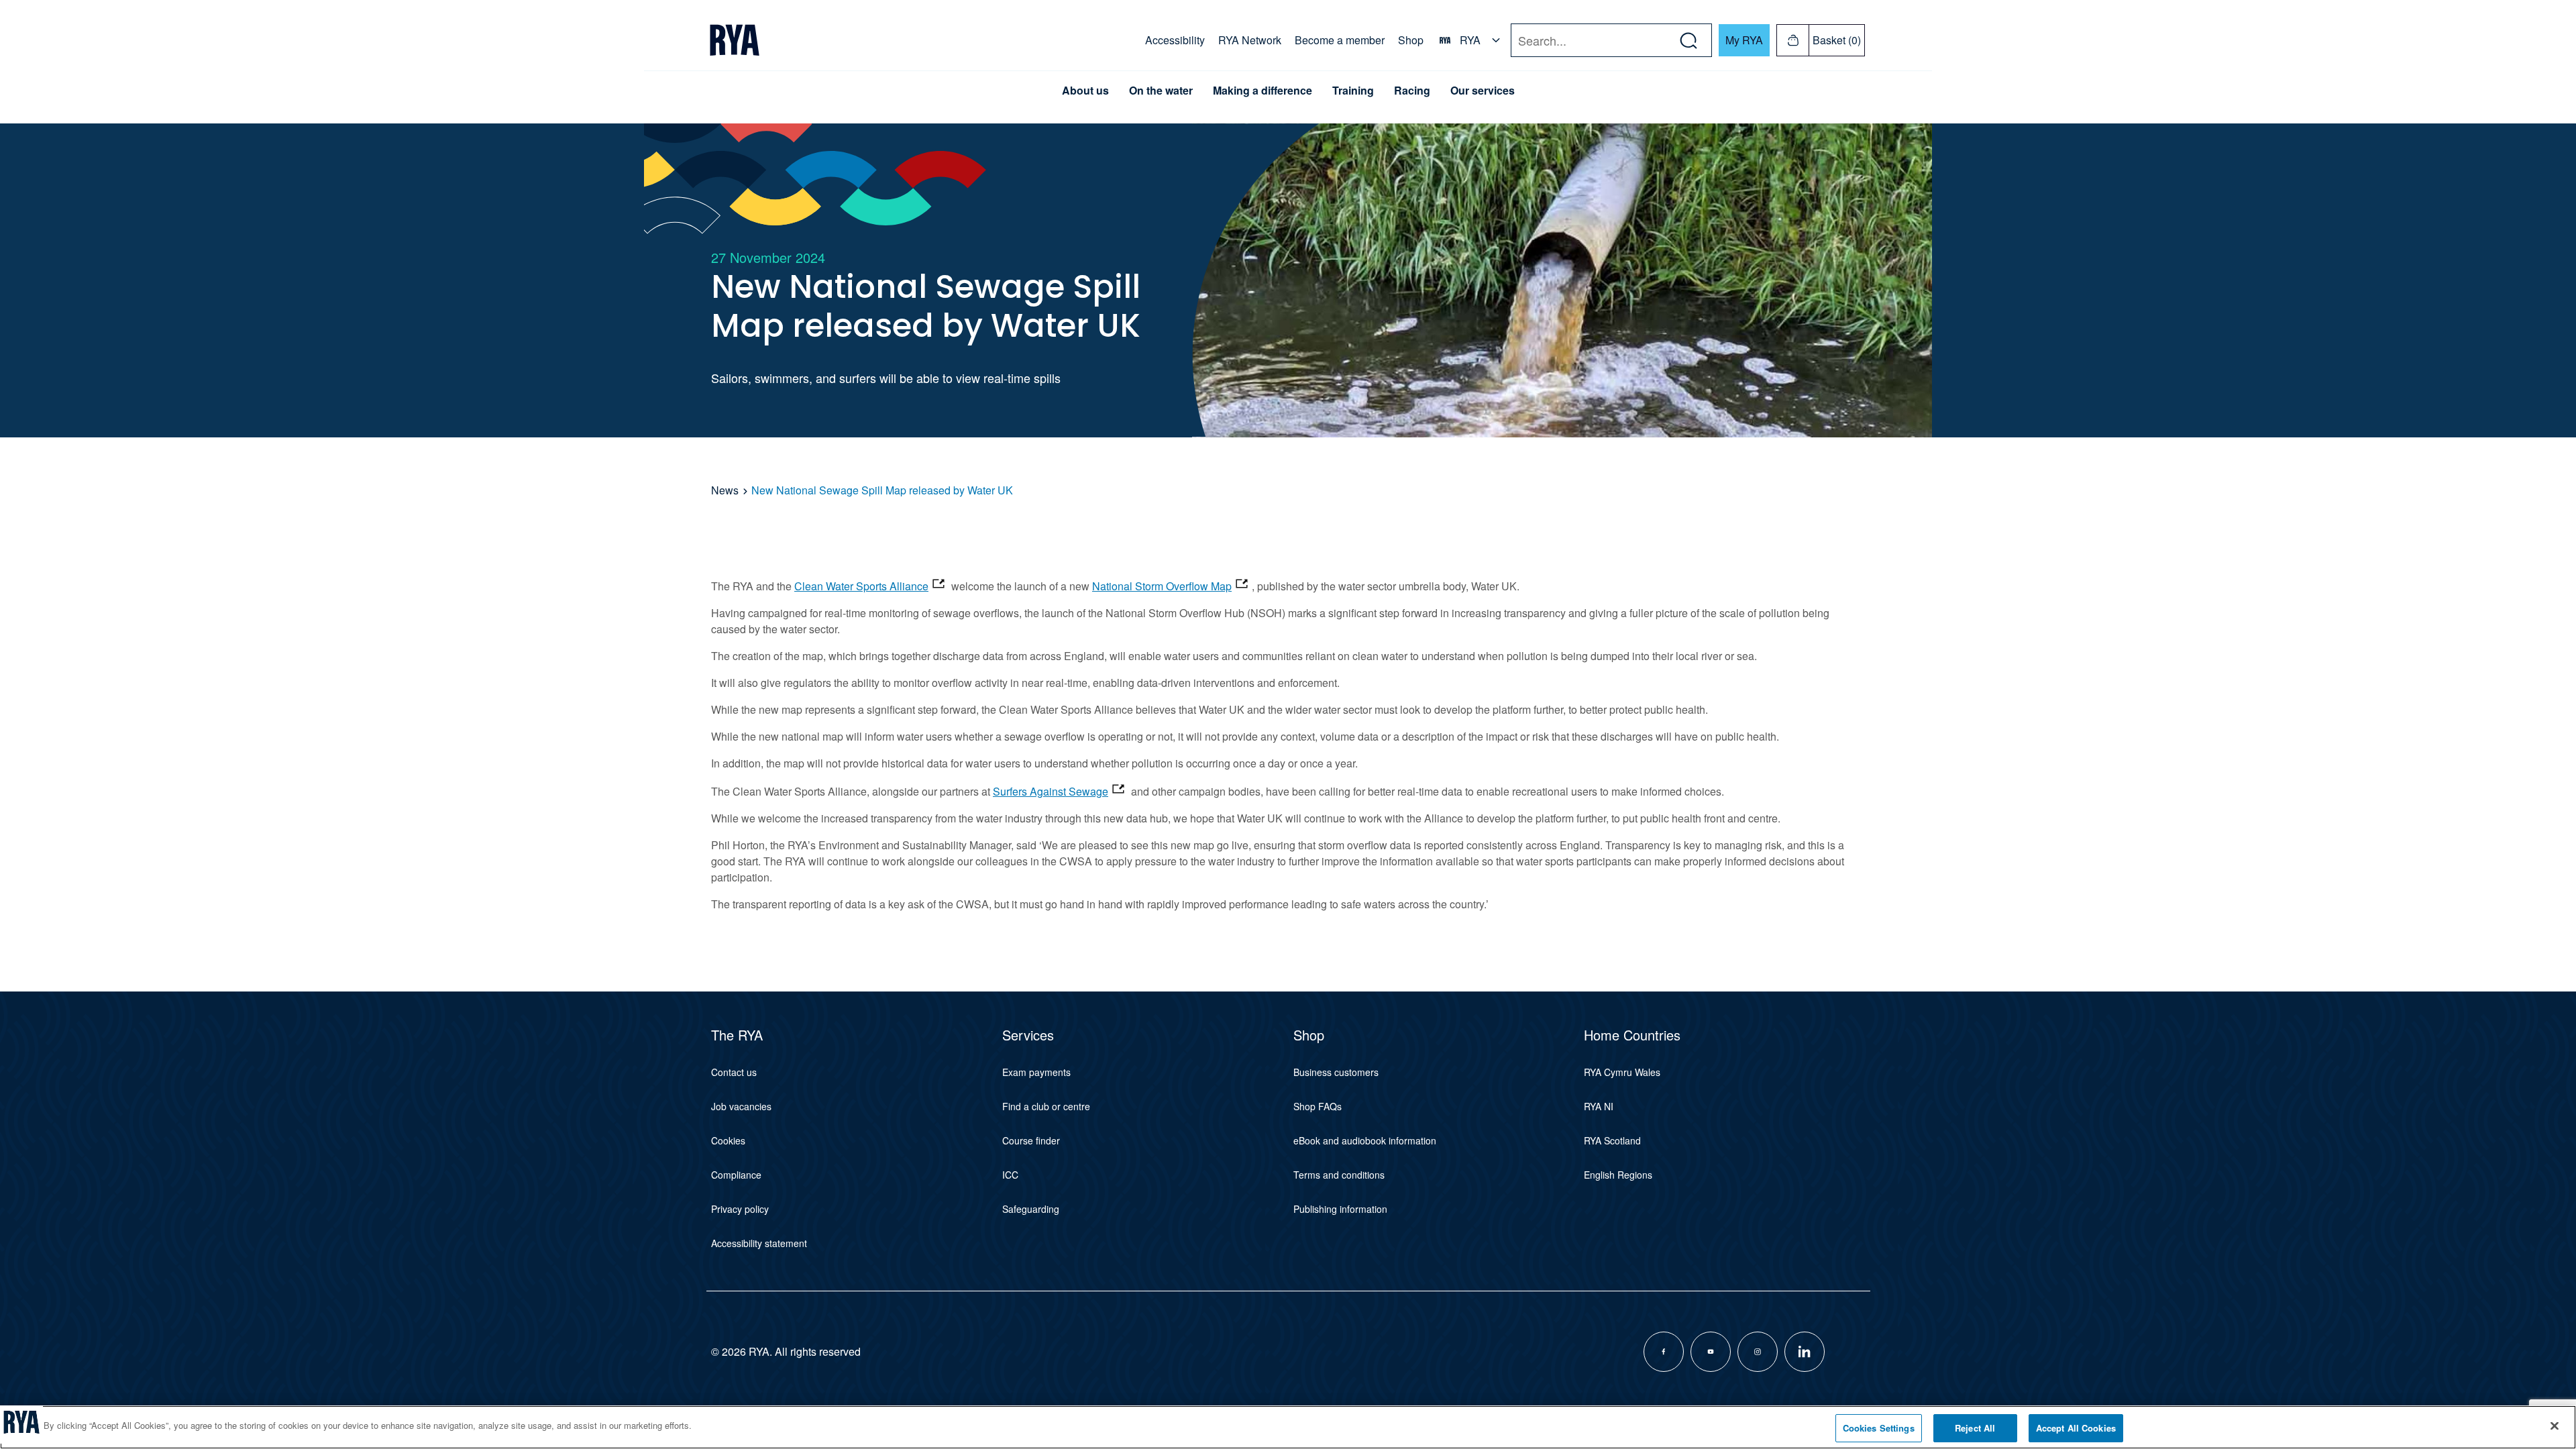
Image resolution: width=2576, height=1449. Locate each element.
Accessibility (1175, 40)
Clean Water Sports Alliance (861, 586)
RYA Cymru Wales (1622, 1072)
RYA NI (1599, 1106)
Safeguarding (1031, 1209)
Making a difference (1263, 91)
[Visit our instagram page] (1758, 1352)
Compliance (736, 1175)
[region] (1288, 1427)
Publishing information (1340, 1209)
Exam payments (1036, 1072)
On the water (1161, 91)
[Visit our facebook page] (1664, 1352)
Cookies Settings (1879, 1428)
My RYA (1744, 40)
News (725, 490)
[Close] (2555, 1426)
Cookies (728, 1140)
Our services (1483, 91)
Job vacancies (741, 1106)
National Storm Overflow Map (1162, 586)
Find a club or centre (1046, 1106)
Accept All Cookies (2076, 1428)
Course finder (1031, 1140)
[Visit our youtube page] (1711, 1352)
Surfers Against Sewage (1051, 791)
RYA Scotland (1612, 1140)
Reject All (1975, 1428)
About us (1085, 91)
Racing (1412, 91)
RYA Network (1250, 40)
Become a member (1340, 40)
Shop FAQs (1318, 1106)
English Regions (1618, 1175)
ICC (1010, 1175)
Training (1353, 91)
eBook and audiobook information (1365, 1140)
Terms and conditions (1339, 1175)
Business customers (1336, 1072)
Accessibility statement (759, 1243)
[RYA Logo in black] (735, 40)
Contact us (734, 1072)
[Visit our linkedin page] (1805, 1352)
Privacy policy (740, 1209)
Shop (1411, 40)
